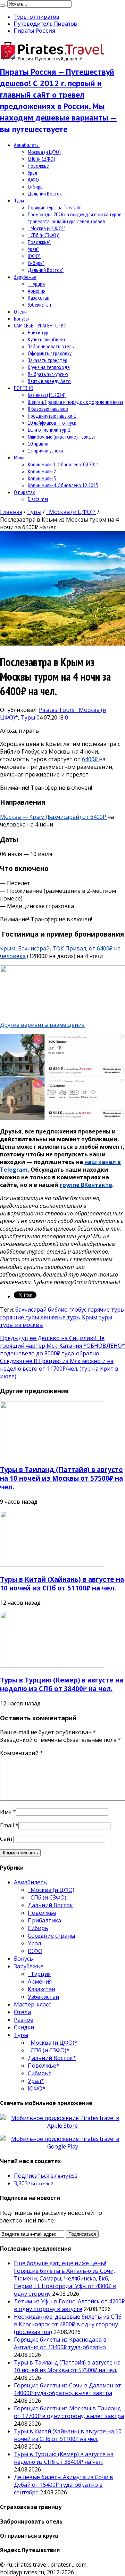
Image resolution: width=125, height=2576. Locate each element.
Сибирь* (36, 263)
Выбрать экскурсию (48, 374)
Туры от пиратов (37, 17)
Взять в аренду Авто (49, 381)
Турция (36, 284)
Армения (37, 291)
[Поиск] (3, 6)
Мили (19, 457)
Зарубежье (25, 277)
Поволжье (38, 166)
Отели (20, 311)
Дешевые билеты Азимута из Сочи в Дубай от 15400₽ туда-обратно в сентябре (64, 2485)
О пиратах (24, 492)
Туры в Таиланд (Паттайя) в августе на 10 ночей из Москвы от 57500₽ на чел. (61, 1478)
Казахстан (39, 298)
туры (105, 1317)
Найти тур (38, 332)
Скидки (24, 2027)
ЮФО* (34, 256)
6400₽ (90, 759)
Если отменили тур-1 (49, 430)
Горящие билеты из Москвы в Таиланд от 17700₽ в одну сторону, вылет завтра (69, 2412)
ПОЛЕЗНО (24, 388)
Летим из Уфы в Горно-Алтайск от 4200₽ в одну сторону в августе (69, 2305)
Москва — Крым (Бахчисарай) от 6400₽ (54, 817)
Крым (90, 1317)
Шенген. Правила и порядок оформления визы (75, 402)
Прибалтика (44, 1920)
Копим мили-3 (42, 478)
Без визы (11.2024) (47, 395)
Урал (32, 173)
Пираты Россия (35, 31)
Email (7, 1825)
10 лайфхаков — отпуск (52, 423)
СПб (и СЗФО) (41, 159)
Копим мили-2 (42, 471)
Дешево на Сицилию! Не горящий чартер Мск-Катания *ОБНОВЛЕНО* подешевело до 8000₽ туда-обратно (62, 1346)
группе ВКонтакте (86, 1185)
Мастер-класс (32, 2004)
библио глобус (67, 1310)
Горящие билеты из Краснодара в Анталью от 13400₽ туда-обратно (60, 2343)
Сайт (7, 1839)
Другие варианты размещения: (43, 1025)
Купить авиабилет (47, 339)
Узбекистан (39, 305)
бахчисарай (31, 1310)
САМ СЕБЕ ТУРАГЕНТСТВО (40, 325)
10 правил (38, 443)
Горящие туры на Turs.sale (55, 207)
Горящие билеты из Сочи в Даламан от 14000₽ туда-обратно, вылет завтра (68, 2389)
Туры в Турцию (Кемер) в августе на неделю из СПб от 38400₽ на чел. (62, 1684)
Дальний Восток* (46, 270)
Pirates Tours (57, 710)
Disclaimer (38, 499)
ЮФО (33, 180)
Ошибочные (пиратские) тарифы (61, 437)
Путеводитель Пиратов (45, 24)
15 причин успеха (45, 450)
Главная (11, 512)
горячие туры (106, 1310)
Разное (24, 2020)
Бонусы (21, 318)
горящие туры (19, 1317)
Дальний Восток (45, 193)
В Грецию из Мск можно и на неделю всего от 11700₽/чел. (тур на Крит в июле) (59, 1369)
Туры (19, 200)
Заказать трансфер (48, 360)
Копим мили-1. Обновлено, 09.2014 (63, 464)
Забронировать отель (51, 346)
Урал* (33, 249)
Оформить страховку (50, 353)
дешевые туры (60, 1317)
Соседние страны (51, 1936)
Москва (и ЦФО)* (47, 228)
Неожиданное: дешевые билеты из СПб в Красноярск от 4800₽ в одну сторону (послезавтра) (68, 2324)
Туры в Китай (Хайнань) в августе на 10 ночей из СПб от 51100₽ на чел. (62, 1584)
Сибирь (35, 186)
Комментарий (22, 1753)
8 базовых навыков (48, 409)
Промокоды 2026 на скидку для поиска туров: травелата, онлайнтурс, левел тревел (75, 218)
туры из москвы (22, 1325)
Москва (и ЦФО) (44, 152)
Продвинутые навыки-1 (52, 416)
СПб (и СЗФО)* (44, 235)
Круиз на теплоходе (49, 367)
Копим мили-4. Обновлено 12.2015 (63, 485)
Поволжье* (39, 242)
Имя (6, 1812)
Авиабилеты (27, 145)
